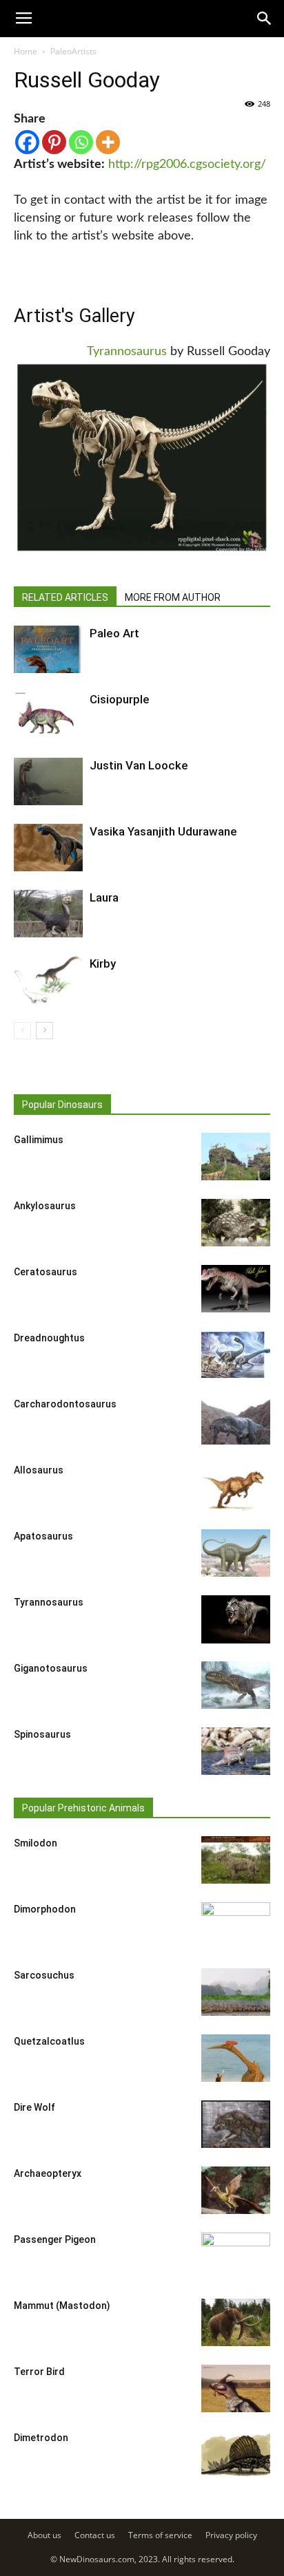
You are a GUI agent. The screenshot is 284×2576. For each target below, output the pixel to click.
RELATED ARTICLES (65, 597)
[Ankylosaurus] (236, 1223)
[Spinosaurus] (236, 1751)
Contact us (95, 2535)
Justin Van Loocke (139, 765)
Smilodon (35, 1843)
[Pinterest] (54, 142)
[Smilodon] (236, 1860)
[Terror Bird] (236, 2388)
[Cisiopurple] (48, 715)
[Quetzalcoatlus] (236, 2058)
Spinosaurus (42, 1734)
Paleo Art (114, 633)
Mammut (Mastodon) (62, 2306)
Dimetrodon (41, 2438)
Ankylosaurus (45, 1206)
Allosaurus (39, 1470)
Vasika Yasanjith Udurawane (163, 831)
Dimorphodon (45, 1909)
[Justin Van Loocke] (48, 781)
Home (26, 51)
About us (44, 2535)
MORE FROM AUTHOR (173, 597)
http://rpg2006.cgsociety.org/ (187, 164)
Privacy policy (231, 2535)
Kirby (103, 964)
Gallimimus (39, 1140)
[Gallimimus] (236, 1157)
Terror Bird (39, 2372)
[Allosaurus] (236, 1487)
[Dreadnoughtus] (236, 1355)
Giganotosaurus (51, 1668)
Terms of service (160, 2535)
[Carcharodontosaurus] (236, 1421)
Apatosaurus (43, 1536)
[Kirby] (48, 980)
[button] (265, 19)
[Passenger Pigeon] (236, 2257)
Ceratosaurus (45, 1272)
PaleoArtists (73, 51)
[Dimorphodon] (236, 1926)
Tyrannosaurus (127, 352)
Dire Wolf (34, 2107)
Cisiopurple (120, 699)
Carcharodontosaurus (65, 1404)
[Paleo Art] (48, 649)
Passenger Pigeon (55, 2239)
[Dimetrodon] (236, 2455)
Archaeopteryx (48, 2173)
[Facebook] (27, 142)
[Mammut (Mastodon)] (236, 2322)
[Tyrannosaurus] (236, 1619)
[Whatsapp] (81, 142)
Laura (104, 897)
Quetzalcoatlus (49, 2041)
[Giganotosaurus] (236, 1685)
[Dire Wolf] (236, 2124)
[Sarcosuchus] (236, 1992)
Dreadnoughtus (49, 1338)
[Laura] (48, 914)
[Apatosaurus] (236, 1553)
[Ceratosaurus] (236, 1289)
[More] (108, 142)
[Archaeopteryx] (236, 2190)
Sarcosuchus (44, 1975)
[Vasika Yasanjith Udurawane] (48, 848)
